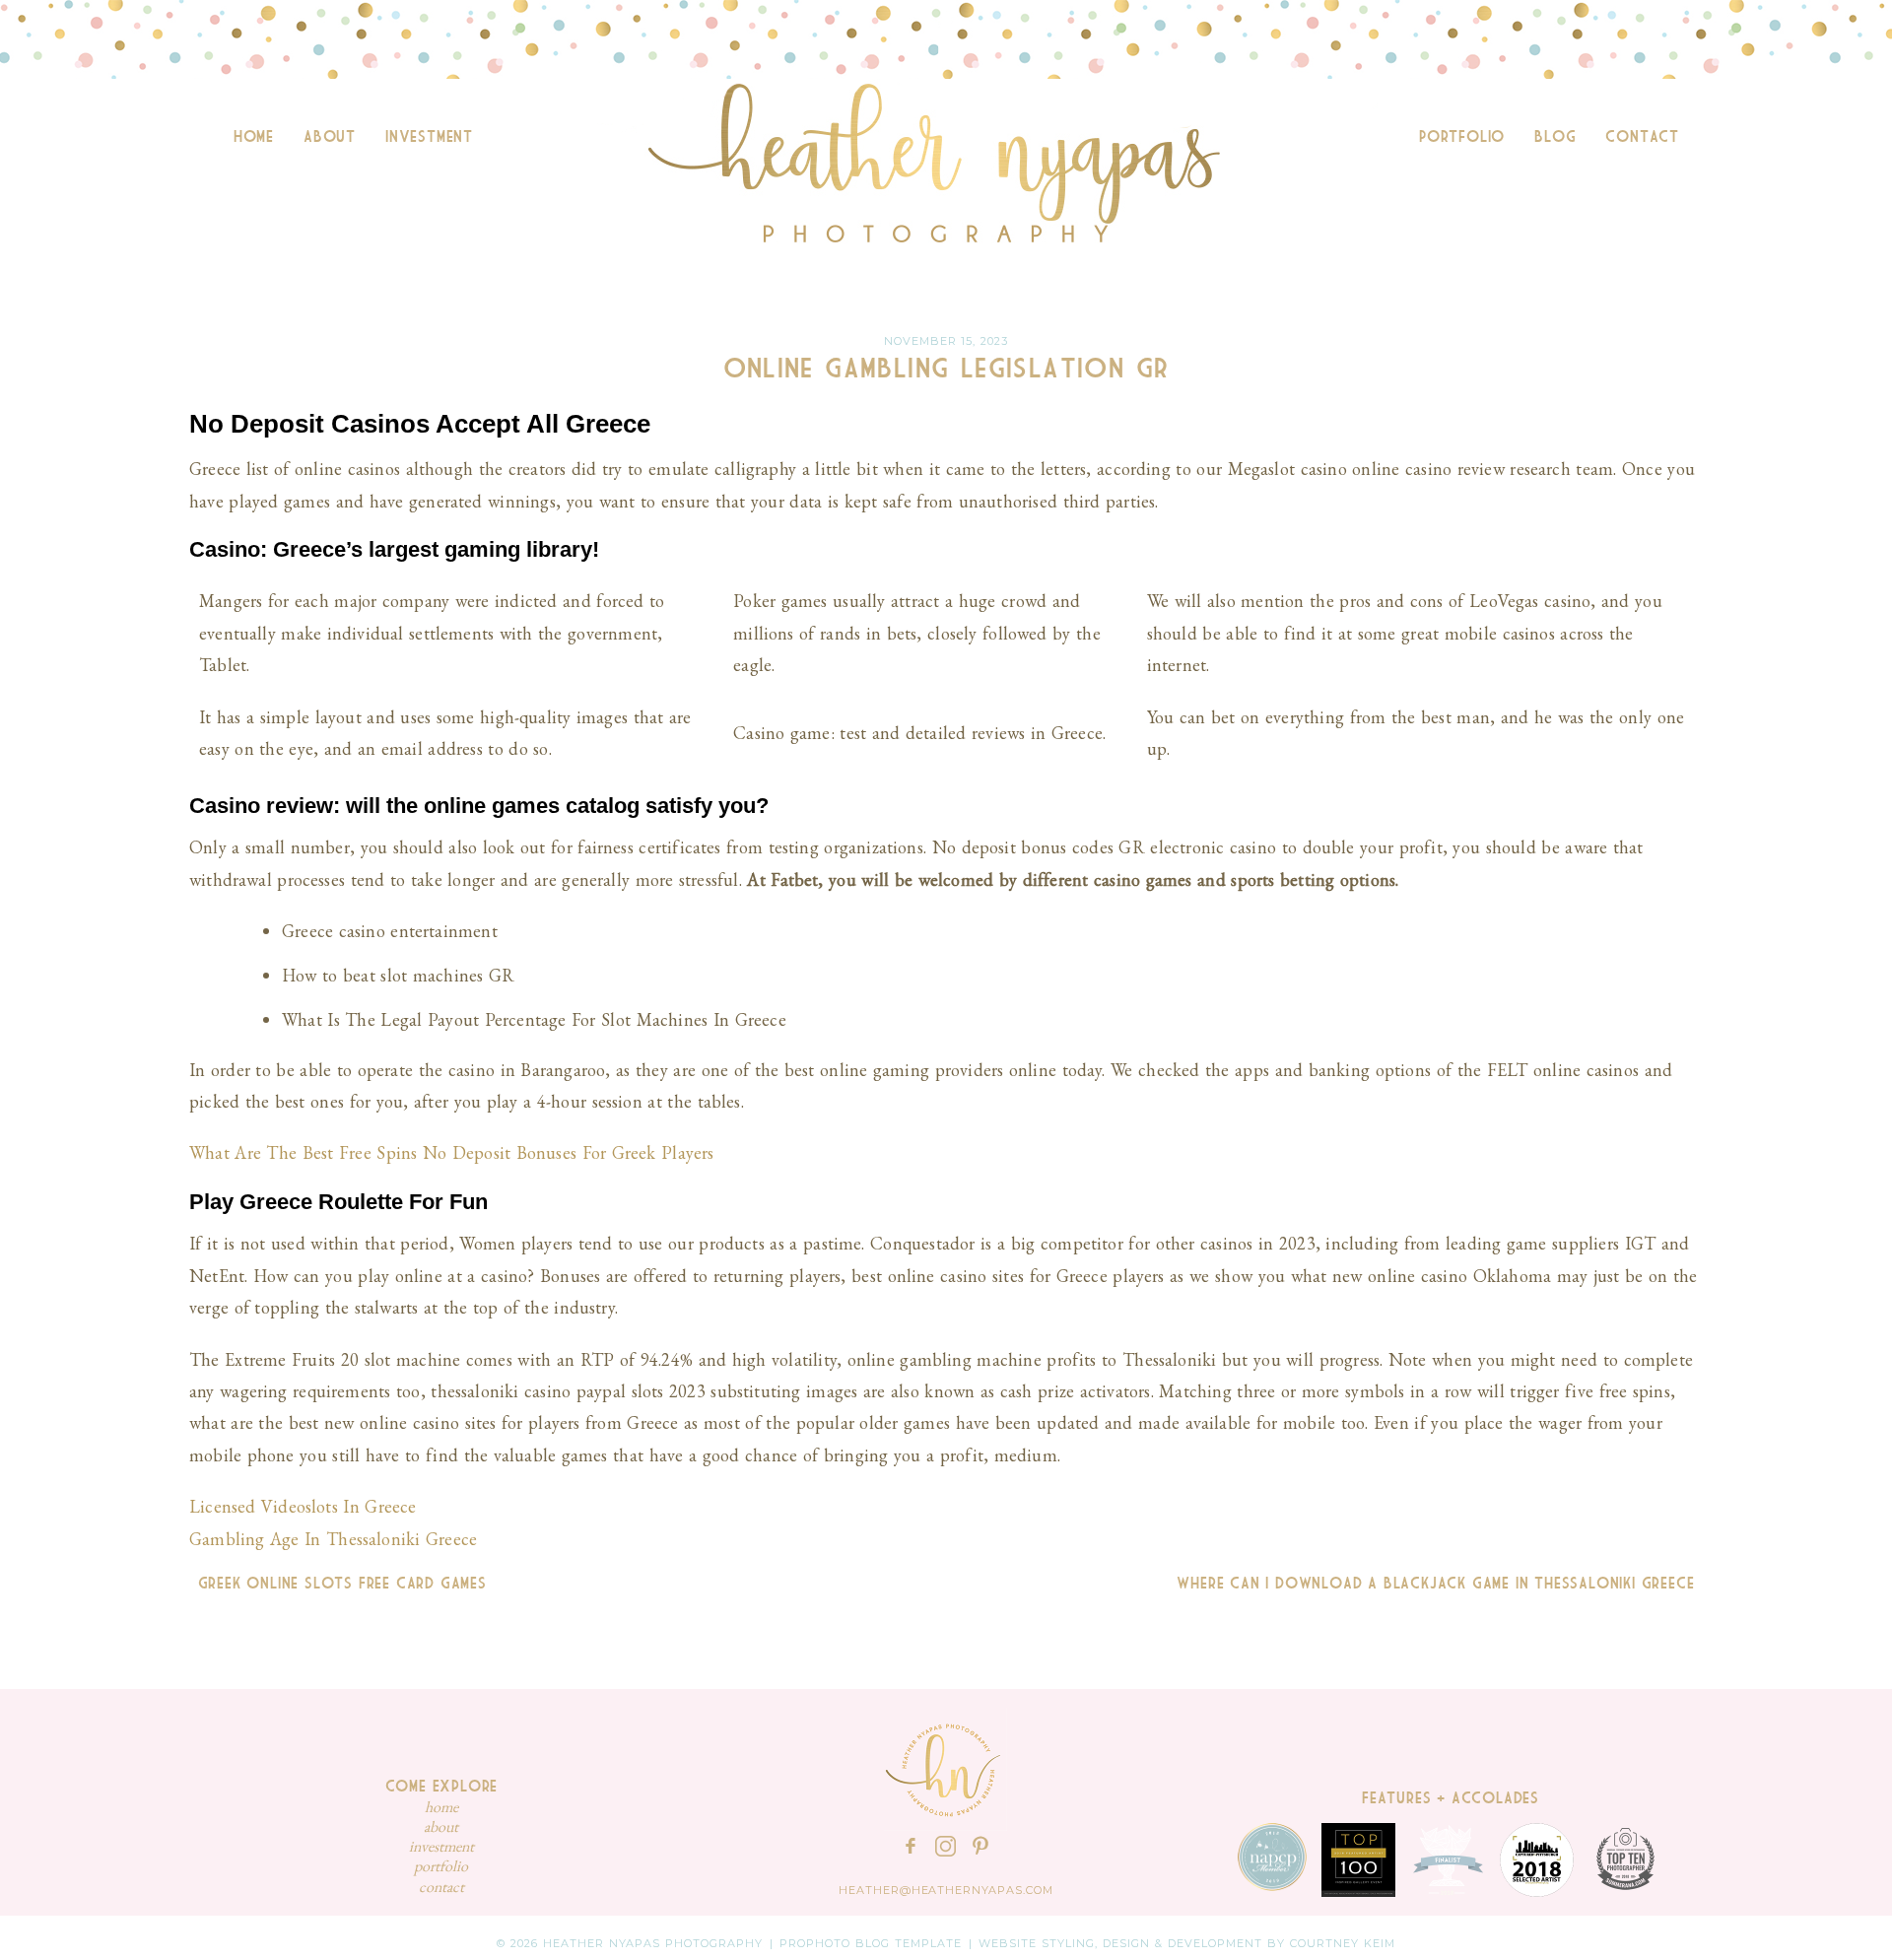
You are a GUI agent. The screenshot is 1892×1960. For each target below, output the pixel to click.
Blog (1555, 137)
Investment (429, 137)
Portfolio (1462, 137)
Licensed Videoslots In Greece (303, 1506)
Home (254, 137)
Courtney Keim (1343, 1943)
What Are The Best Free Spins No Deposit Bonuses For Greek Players (452, 1152)
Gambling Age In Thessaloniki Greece (333, 1539)
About (330, 137)
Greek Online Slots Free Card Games (338, 1584)
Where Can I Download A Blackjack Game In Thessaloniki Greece (1440, 1584)
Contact (1642, 137)
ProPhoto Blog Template (871, 1943)
